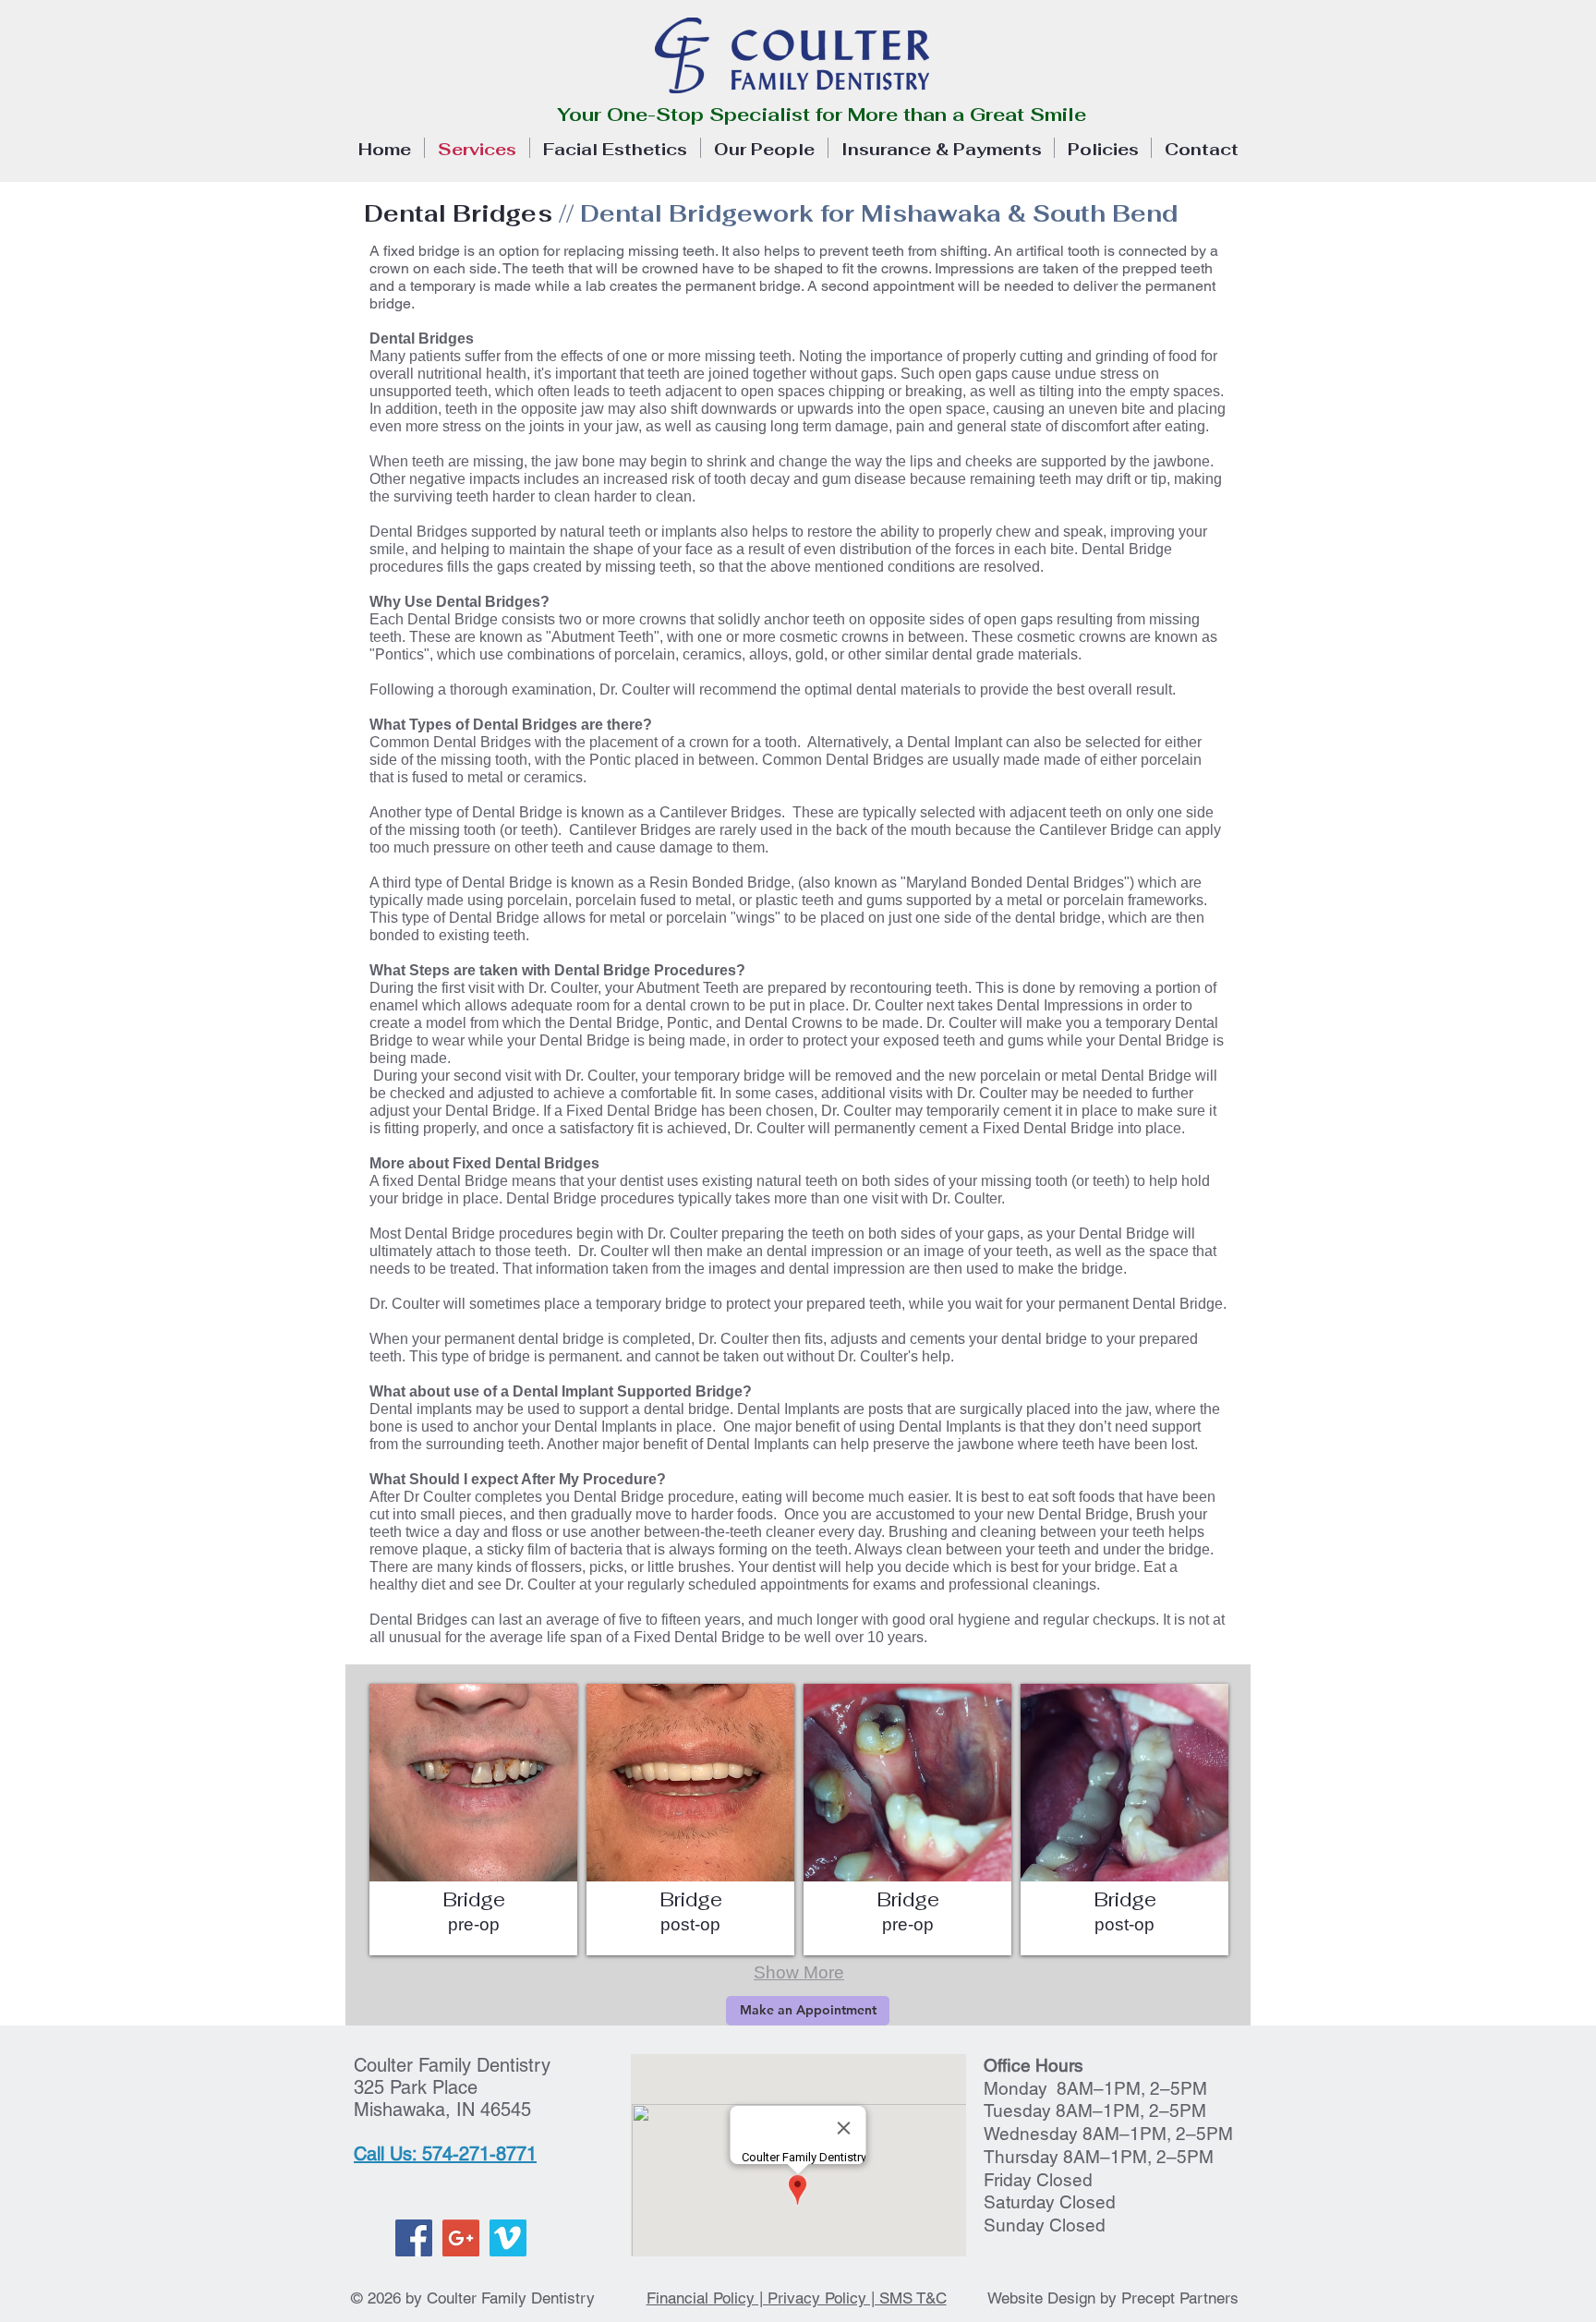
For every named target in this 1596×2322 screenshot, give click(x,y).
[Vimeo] (508, 2238)
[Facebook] (414, 2238)
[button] (473, 1820)
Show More (799, 1972)
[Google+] (461, 2238)
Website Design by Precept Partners (1113, 2298)
